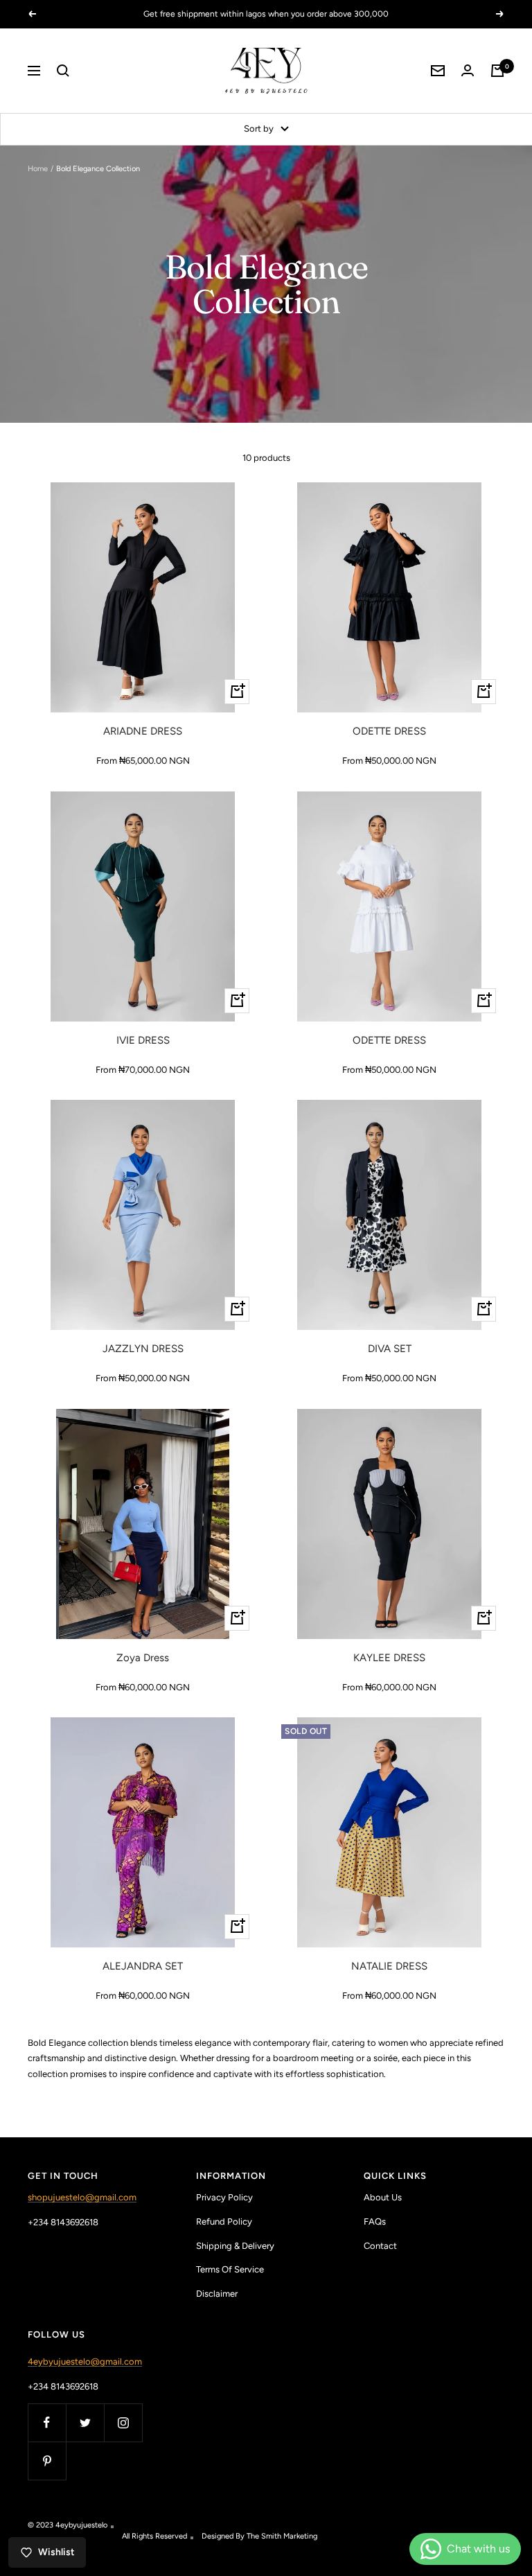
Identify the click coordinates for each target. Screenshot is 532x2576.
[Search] (63, 71)
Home (38, 169)
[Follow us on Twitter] (85, 2422)
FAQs (375, 2222)
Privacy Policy (224, 2197)
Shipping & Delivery (235, 2246)
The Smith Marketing (282, 2536)
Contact (380, 2246)
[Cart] (497, 71)
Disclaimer (217, 2294)
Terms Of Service (230, 2269)
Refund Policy (224, 2222)
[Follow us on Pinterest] (47, 2461)
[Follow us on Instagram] (123, 2422)
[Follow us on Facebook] (47, 2422)
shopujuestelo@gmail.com (82, 2197)
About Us (383, 2197)
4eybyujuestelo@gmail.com (85, 2362)
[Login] (468, 70)
